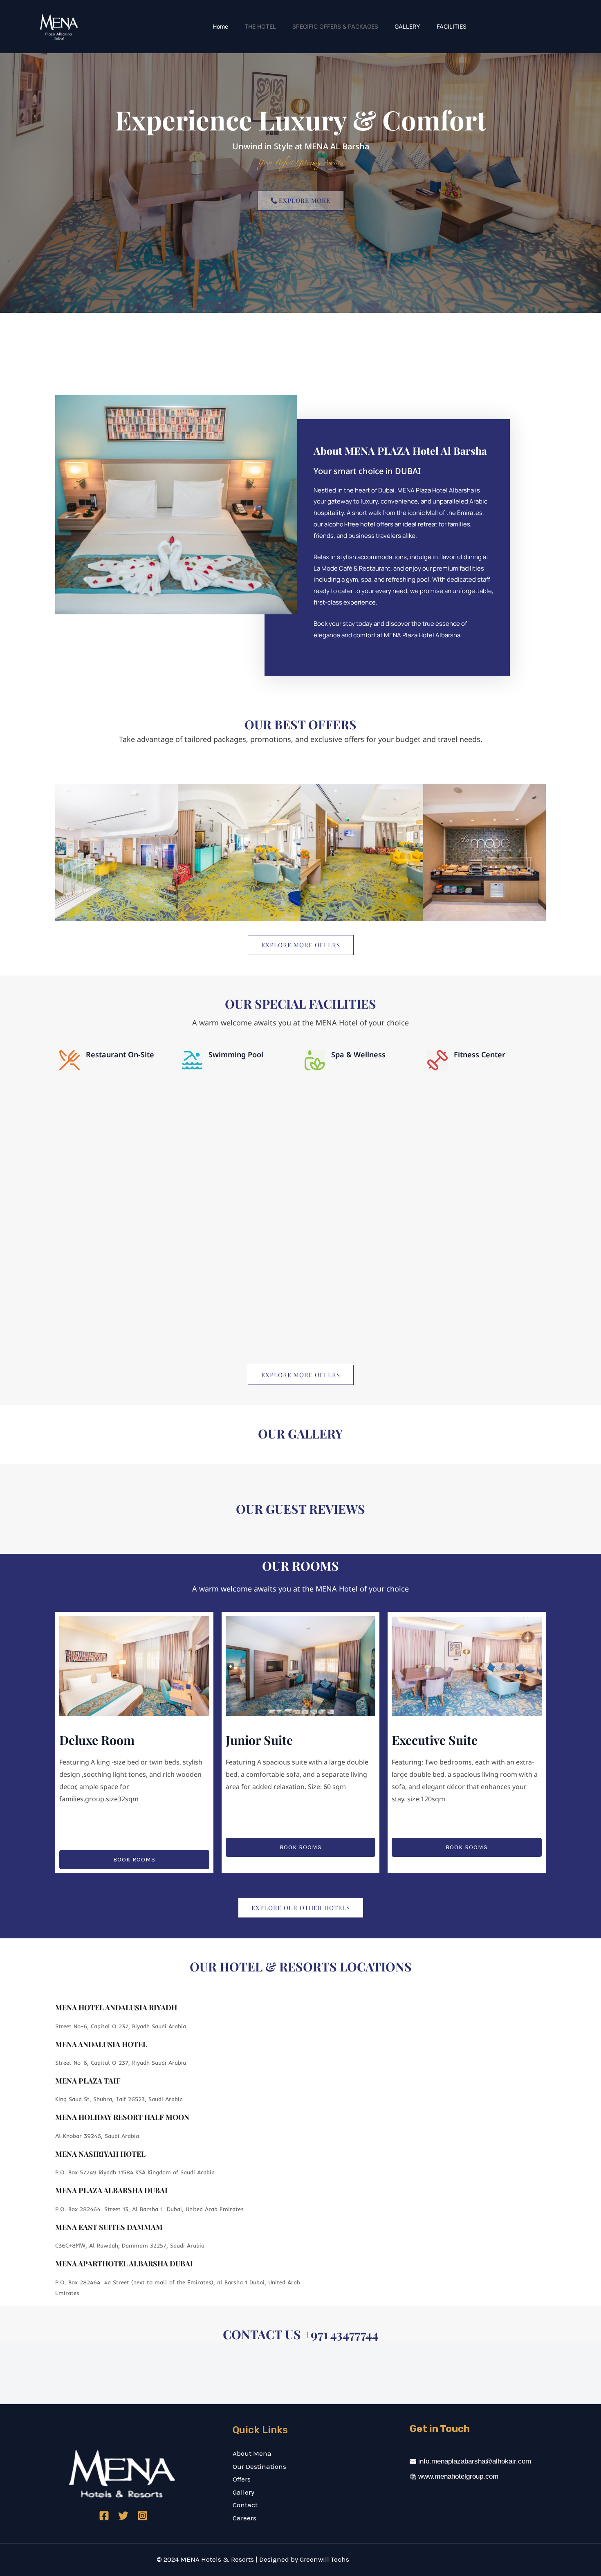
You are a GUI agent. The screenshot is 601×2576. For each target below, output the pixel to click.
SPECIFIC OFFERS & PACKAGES (335, 26)
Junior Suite (259, 1740)
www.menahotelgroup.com (458, 2476)
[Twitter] (123, 2516)
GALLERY (407, 26)
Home (220, 26)
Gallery (243, 2492)
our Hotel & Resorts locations (301, 1967)
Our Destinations (259, 2466)
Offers (242, 2479)
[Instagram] (142, 2516)
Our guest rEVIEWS (300, 1509)
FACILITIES (452, 26)
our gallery (300, 1434)
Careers (244, 2518)
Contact (245, 2505)
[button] (300, 1449)
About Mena (252, 2453)
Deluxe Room (97, 1740)
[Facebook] (104, 2516)
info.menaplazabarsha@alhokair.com (475, 2461)
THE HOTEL (260, 26)
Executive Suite (435, 1740)
